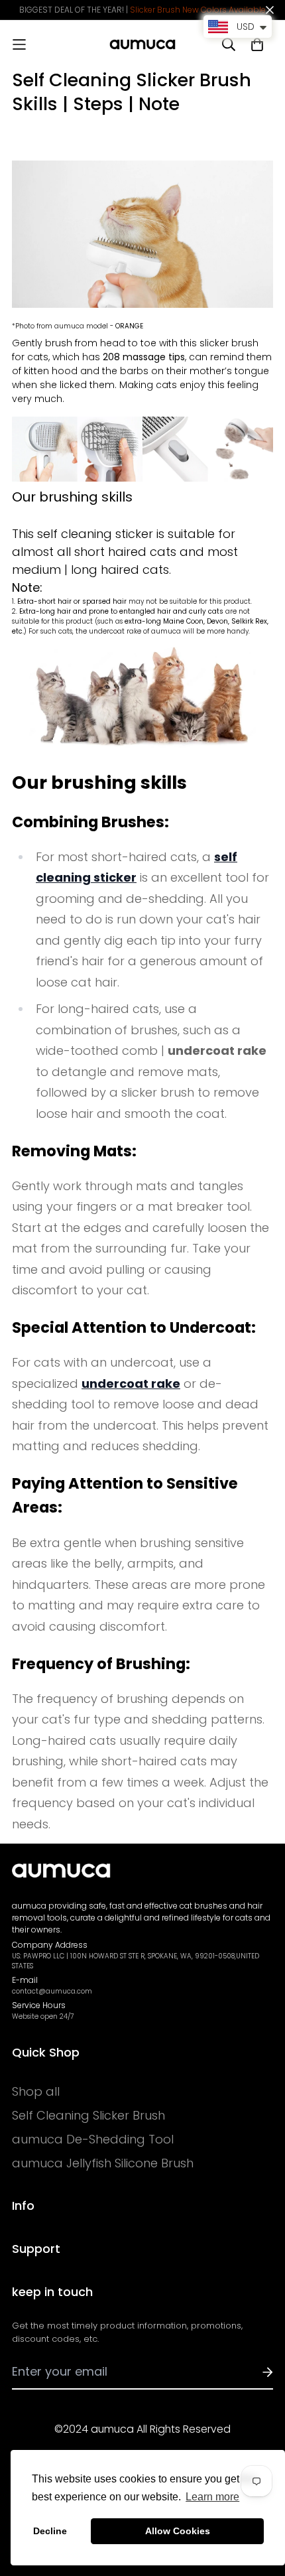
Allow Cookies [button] (178, 2531)
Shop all (36, 2092)
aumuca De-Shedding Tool (93, 2139)
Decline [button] (50, 2531)
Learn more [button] (212, 2497)
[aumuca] (142, 44)
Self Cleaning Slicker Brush (88, 2116)
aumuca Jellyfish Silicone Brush (103, 2163)
